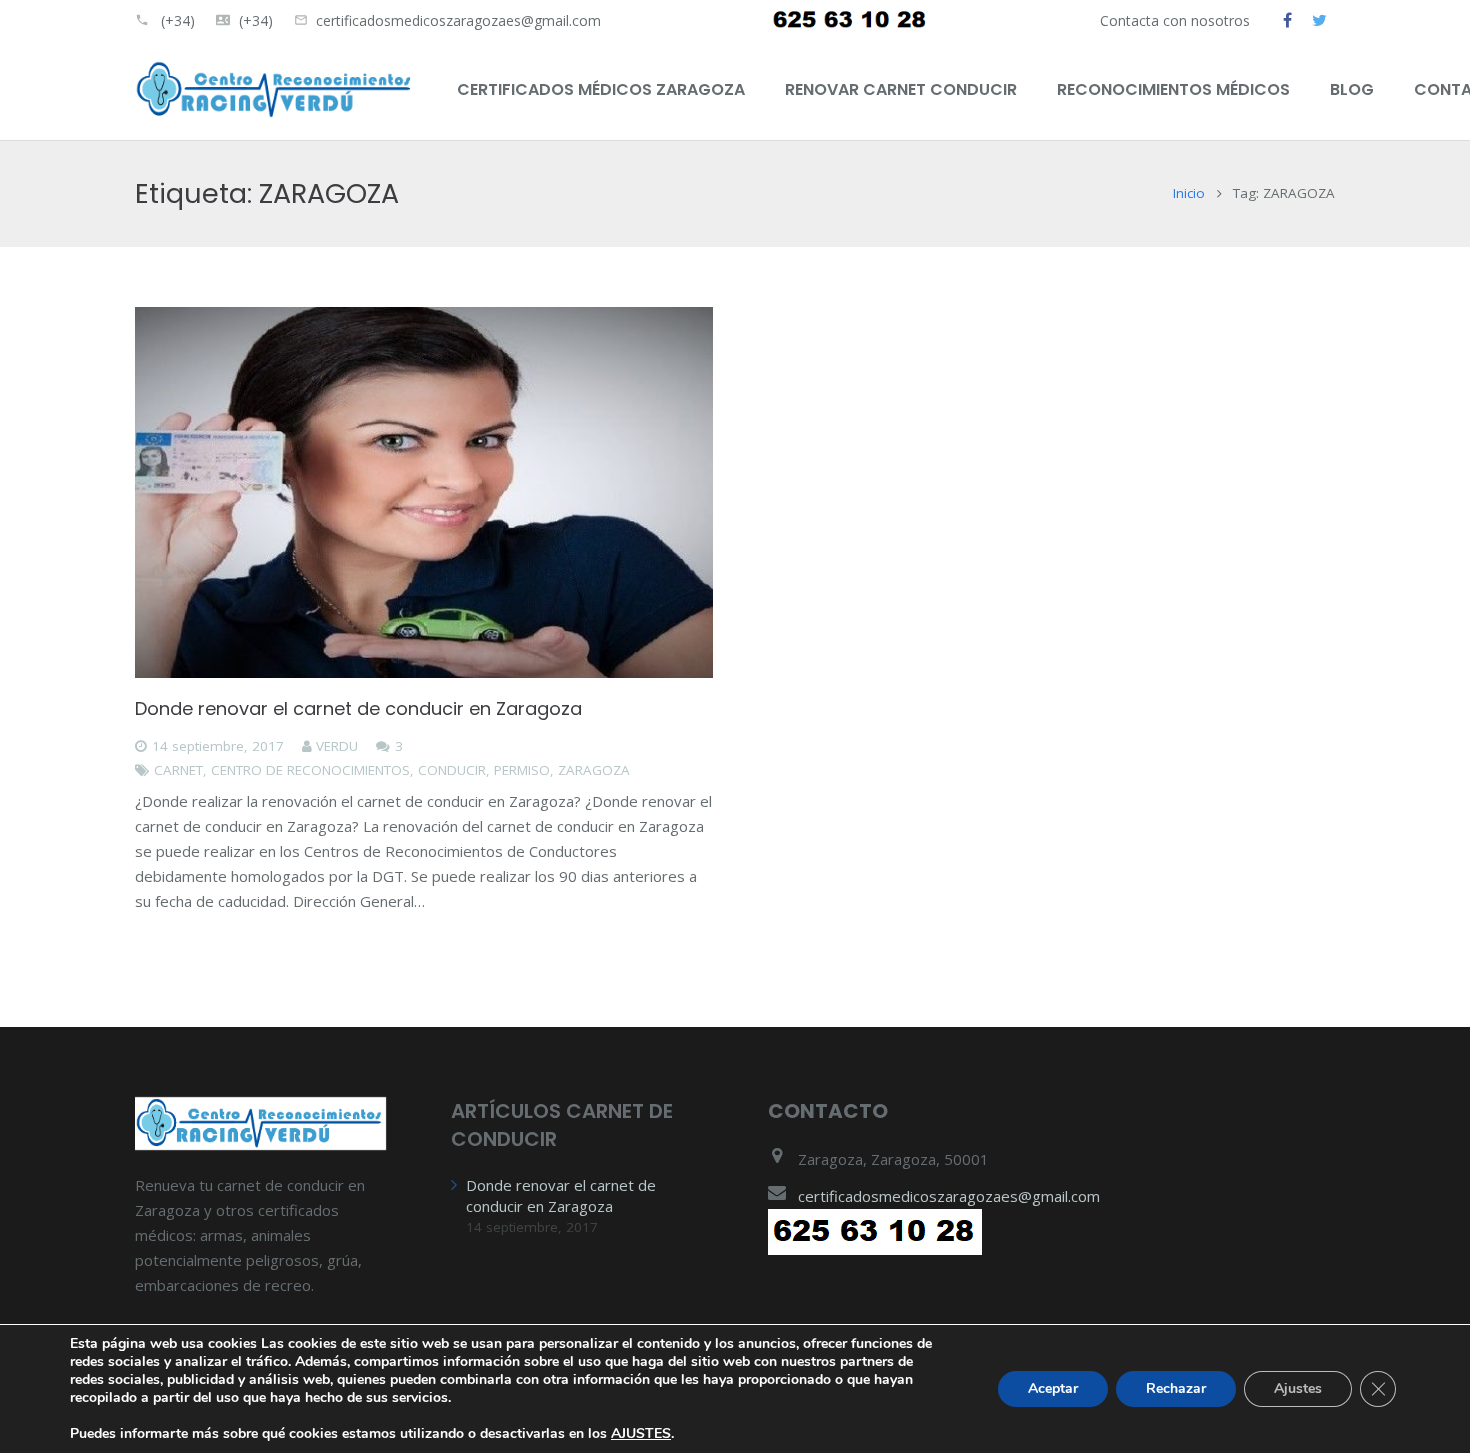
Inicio (1189, 193)
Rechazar (1176, 1388)
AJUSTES (641, 1434)
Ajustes (1298, 1388)
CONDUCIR (452, 770)
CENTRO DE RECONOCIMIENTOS (310, 770)
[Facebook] (1287, 20)
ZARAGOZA (594, 770)
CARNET (178, 770)
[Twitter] (1319, 20)
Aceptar (1053, 1388)
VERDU (337, 746)
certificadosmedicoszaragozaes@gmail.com (458, 20)
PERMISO (522, 770)
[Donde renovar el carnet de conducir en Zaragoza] (424, 493)
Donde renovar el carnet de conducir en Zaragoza (358, 708)
